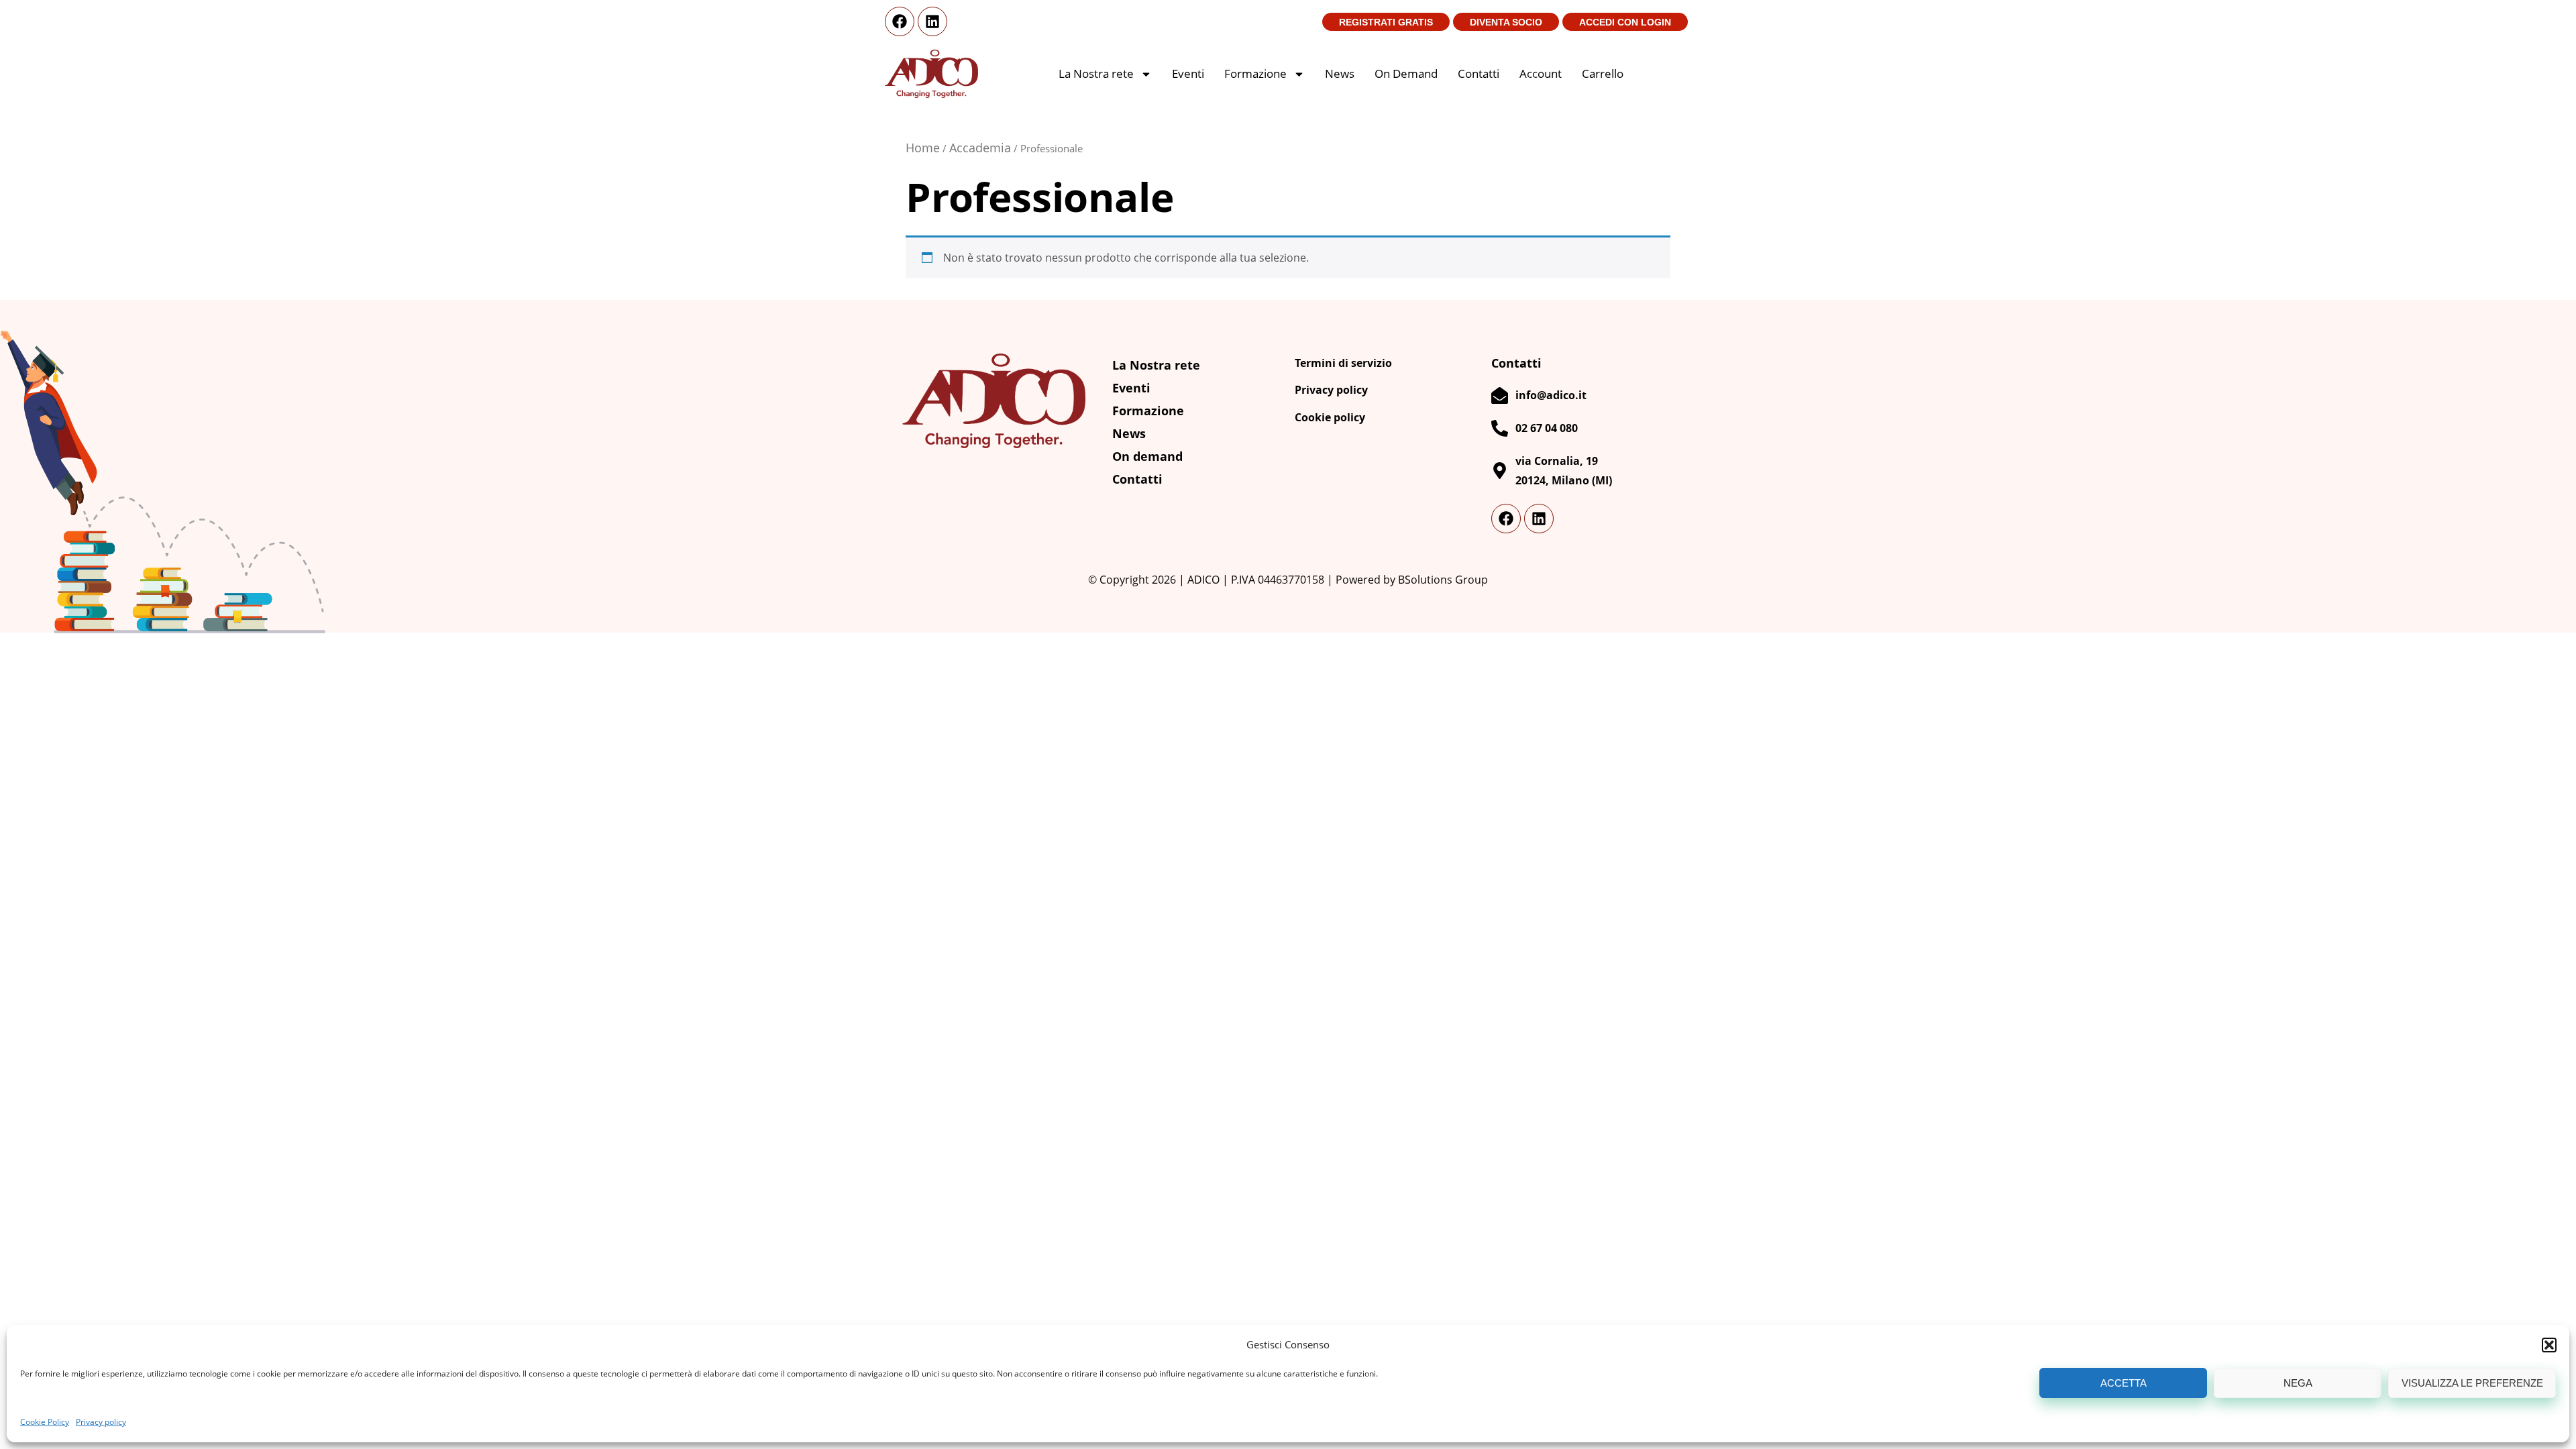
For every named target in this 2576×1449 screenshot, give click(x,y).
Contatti (1479, 73)
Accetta (2124, 1383)
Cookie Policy (45, 1422)
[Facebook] (900, 21)
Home (923, 148)
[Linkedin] (932, 21)
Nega (2298, 1383)
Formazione (1255, 73)
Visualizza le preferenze (2472, 1383)
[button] (2549, 1345)
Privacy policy (101, 1422)
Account (1541, 73)
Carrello (1603, 73)
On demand (1147, 456)
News (1340, 73)
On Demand (1406, 73)
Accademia (980, 148)
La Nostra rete (1096, 73)
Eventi (1188, 73)
